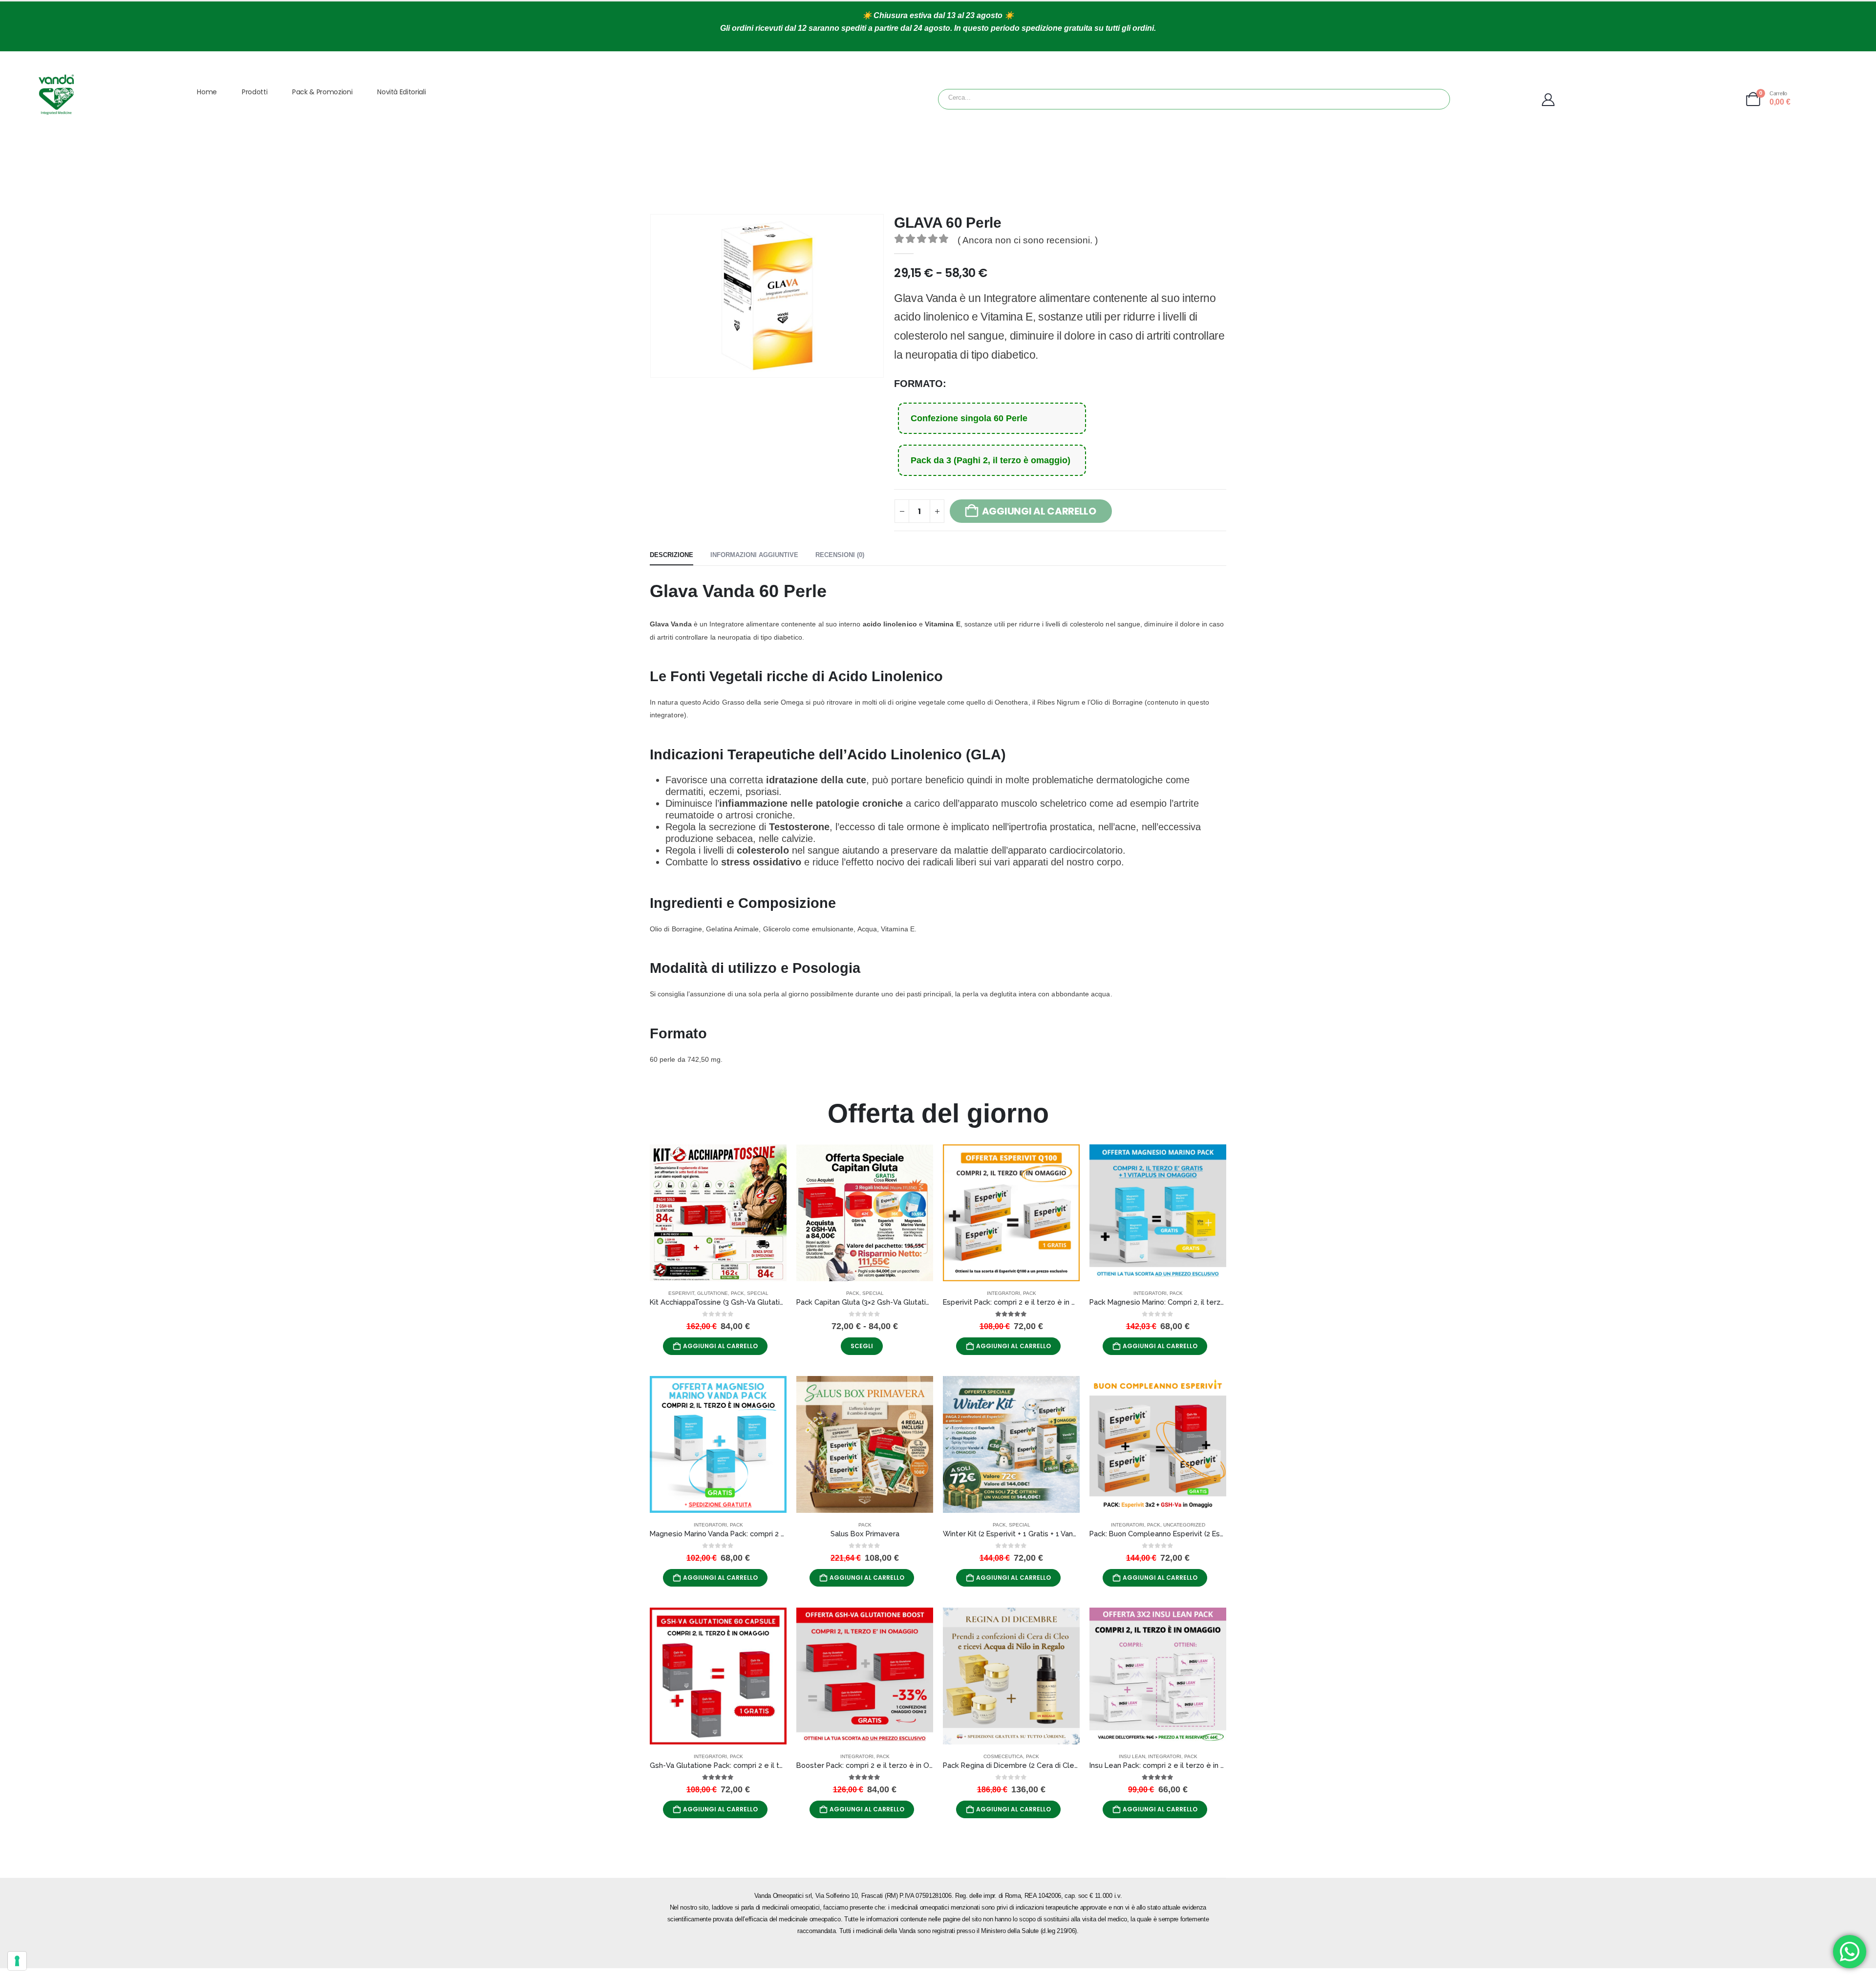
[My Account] (1616, 100)
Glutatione (713, 1293)
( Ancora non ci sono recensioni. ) (1028, 240)
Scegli (862, 1346)
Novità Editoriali (401, 92)
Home (207, 92)
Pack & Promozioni (322, 92)
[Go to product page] (718, 1213)
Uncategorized (1184, 1525)
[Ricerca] (1065, 99)
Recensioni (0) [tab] (840, 555)
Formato (918, 384)
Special (758, 1293)
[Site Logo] (56, 94)
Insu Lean (1132, 1756)
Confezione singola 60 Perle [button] (969, 418)
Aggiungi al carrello (720, 1346)
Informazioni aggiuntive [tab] (754, 555)
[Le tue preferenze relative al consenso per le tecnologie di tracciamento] (17, 1961)
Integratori (1003, 1293)
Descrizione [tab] (672, 555)
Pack (737, 1293)
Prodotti (255, 92)
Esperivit (681, 1293)
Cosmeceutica (1003, 1756)
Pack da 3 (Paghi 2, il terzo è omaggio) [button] (991, 460)
